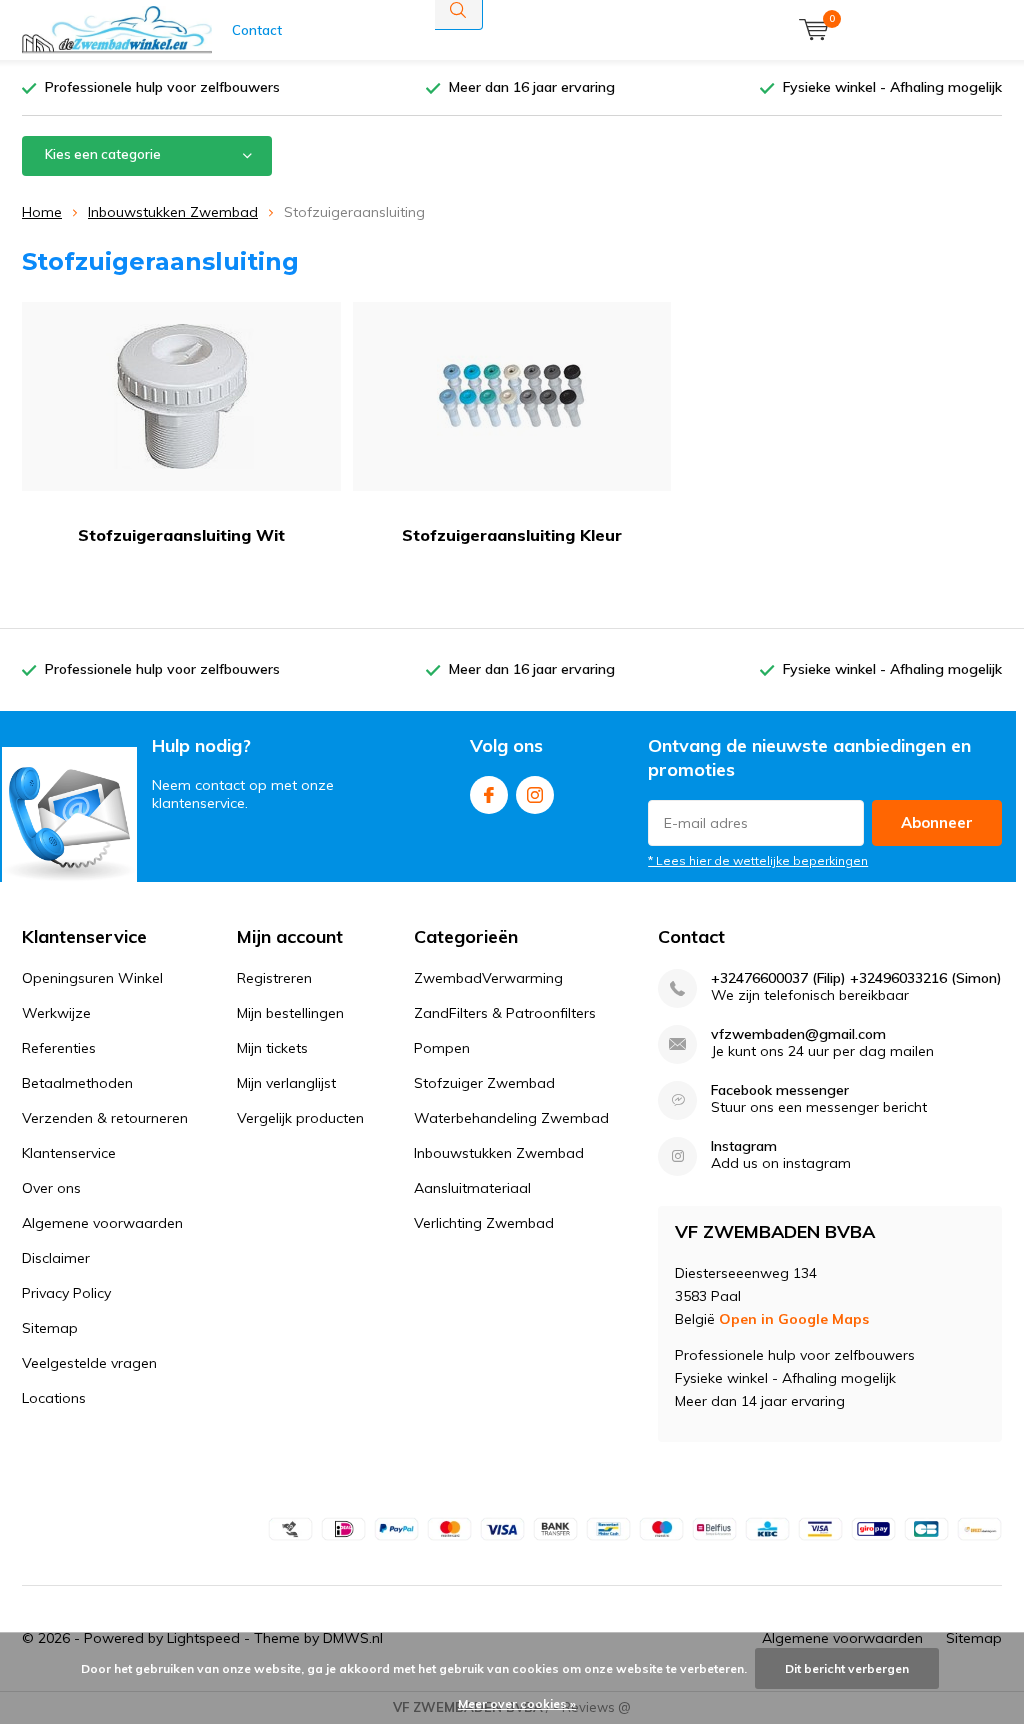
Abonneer (937, 822)
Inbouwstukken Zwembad (173, 212)
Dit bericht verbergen (847, 1668)
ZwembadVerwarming (488, 978)
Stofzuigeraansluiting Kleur (512, 535)
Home (42, 212)
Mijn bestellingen (290, 1013)
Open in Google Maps (794, 1319)
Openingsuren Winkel (92, 978)
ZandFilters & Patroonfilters (505, 1013)
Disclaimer (56, 1258)
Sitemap (50, 1328)
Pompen (442, 1048)
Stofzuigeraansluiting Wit (181, 535)
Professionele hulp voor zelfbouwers (162, 87)
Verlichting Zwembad (484, 1223)
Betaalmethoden (77, 1083)
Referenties (59, 1048)
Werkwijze (56, 1013)
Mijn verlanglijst (286, 1083)
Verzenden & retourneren (105, 1118)
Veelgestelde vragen (89, 1363)
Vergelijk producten (300, 1118)
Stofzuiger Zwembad (484, 1083)
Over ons (51, 1188)
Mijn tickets (272, 1048)
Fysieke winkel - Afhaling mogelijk (892, 87)
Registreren (274, 978)
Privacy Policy (66, 1293)
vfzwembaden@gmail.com (798, 1034)
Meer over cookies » (517, 1703)
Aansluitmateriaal (472, 1188)
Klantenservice (69, 1153)
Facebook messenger (780, 1090)
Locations (54, 1398)
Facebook (489, 795)
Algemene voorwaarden (102, 1223)
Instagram (535, 795)
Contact (257, 30)
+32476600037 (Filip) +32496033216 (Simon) (856, 978)
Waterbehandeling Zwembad (511, 1118)
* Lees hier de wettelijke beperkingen (758, 860)
